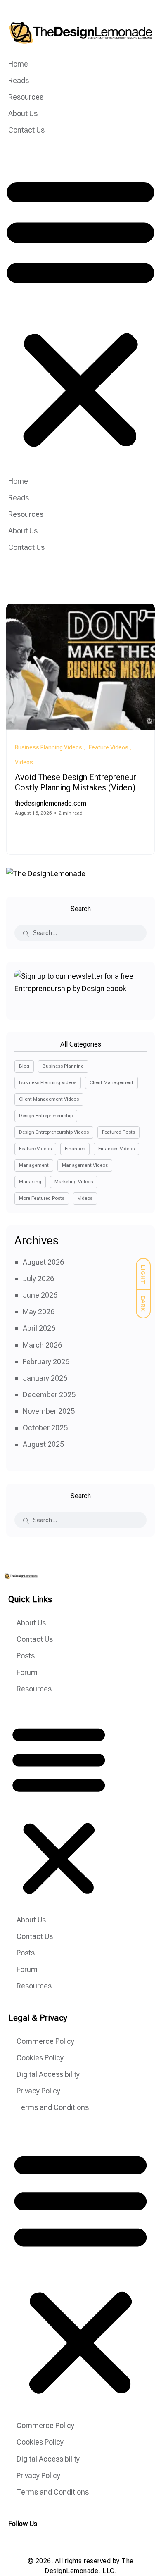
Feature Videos (35, 1149)
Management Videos (85, 1165)
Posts (26, 1656)
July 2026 (38, 1278)
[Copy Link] (48, 833)
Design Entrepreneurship (46, 1116)
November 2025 (49, 1411)
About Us (23, 113)
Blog (24, 1066)
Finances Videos (116, 1149)
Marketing (30, 1182)
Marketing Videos (74, 1182)
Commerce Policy (45, 2041)
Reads (19, 80)
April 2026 (39, 1328)
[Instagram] (15, 2541)
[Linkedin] (49, 2541)
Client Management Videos (49, 1099)
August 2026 (43, 1262)
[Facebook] (32, 2541)
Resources (26, 97)
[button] (80, 310)
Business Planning (63, 1066)
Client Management (111, 1082)
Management (34, 1165)
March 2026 (42, 1345)
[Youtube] (66, 2541)
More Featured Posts (42, 1198)
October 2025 (45, 1428)
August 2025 (43, 1444)
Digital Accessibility (48, 2074)
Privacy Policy (38, 2091)
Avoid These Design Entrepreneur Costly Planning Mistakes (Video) (76, 783)
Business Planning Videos (48, 1082)
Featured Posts (118, 1132)
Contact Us (26, 130)
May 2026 (39, 1312)
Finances (75, 1149)
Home (18, 64)
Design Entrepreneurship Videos (54, 1132)
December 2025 (49, 1395)
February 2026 (46, 1362)
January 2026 (45, 1378)
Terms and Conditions (53, 2107)
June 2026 (40, 1295)
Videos (85, 1198)
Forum (27, 1672)
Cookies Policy (40, 2058)
